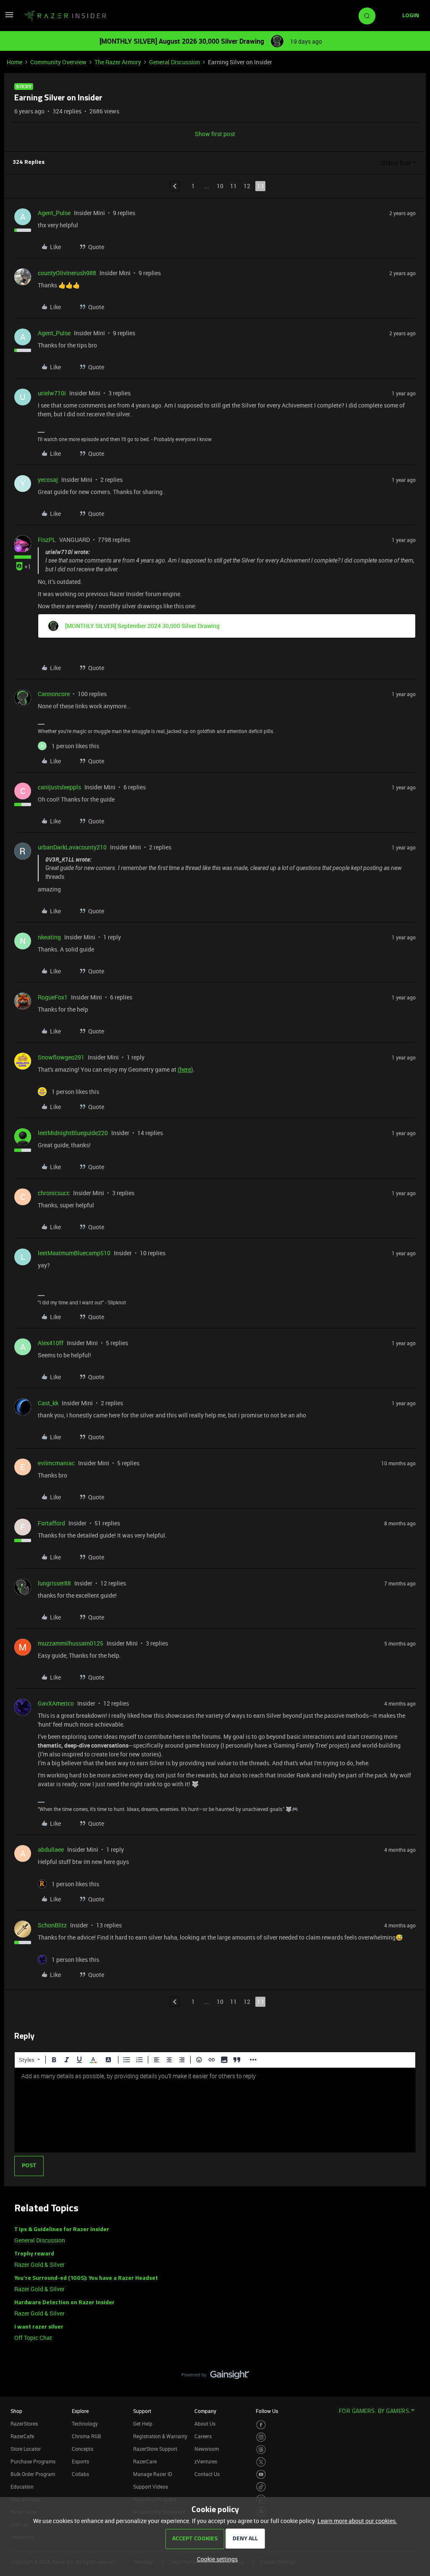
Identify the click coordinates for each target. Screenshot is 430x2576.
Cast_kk (48, 1403)
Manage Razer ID (153, 2474)
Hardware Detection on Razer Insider (64, 2303)
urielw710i (52, 393)
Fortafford (51, 1523)
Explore (80, 2411)
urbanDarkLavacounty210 (72, 847)
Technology (85, 2424)
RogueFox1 (53, 997)
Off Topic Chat (33, 2338)
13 (260, 186)
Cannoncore (54, 694)
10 (220, 186)
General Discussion (174, 62)
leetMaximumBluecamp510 (74, 1253)
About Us (205, 2424)
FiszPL (47, 540)
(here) (185, 1069)
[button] (9, 17)
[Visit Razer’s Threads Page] (261, 2450)
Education (22, 2487)
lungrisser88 (54, 1583)
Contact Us (207, 2474)
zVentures (206, 2461)
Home (14, 62)
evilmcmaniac (56, 1463)
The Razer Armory (118, 62)
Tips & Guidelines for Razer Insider (62, 2230)
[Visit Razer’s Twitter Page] (261, 2462)
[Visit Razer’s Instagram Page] (261, 2437)
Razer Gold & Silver (39, 2265)
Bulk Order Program (33, 2474)
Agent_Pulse (54, 213)
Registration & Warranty (160, 2436)
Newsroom (207, 2449)
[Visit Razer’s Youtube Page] (261, 2475)
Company (205, 2411)
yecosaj (48, 480)
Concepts (83, 2449)
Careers (203, 2436)
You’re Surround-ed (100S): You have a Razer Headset (86, 2278)
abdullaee (51, 1849)
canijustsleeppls (59, 787)
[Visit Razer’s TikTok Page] (261, 2487)
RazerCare (145, 2461)
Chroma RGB (87, 2436)
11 (233, 186)
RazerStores (24, 2424)
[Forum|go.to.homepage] (65, 16)
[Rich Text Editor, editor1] (215, 2110)
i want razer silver (39, 2327)
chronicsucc (54, 1193)
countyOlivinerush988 (67, 273)
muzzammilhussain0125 (71, 1643)
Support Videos (151, 2487)
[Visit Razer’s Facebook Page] (261, 2425)
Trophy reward (34, 2254)
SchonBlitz (52, 1925)
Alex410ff (51, 1343)
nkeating (49, 937)
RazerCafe (22, 2436)
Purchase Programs (33, 2461)
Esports (80, 2461)
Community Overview (58, 62)
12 (247, 186)
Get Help (143, 2424)
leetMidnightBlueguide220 (73, 1133)
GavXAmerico (56, 1703)
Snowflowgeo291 (61, 1057)
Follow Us (267, 2411)
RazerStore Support (155, 2449)
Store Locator (26, 2449)
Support (142, 2411)
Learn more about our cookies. (357, 2521)
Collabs (80, 2474)
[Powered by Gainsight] (215, 2377)
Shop (16, 2411)
